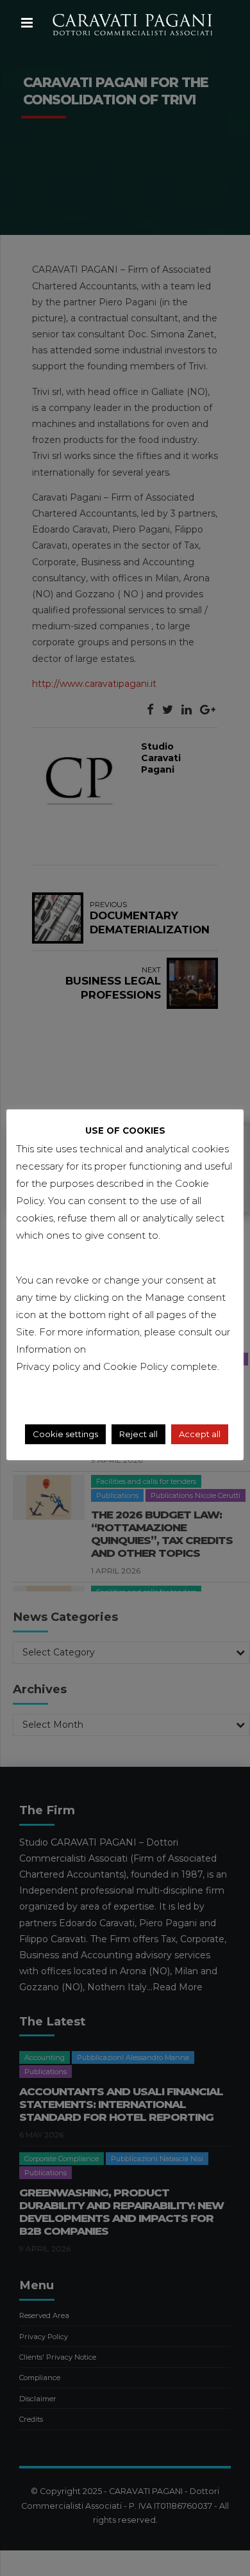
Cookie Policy (137, 1366)
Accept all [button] (200, 1434)
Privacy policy (48, 1366)
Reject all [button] (138, 1434)
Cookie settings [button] (65, 1434)
